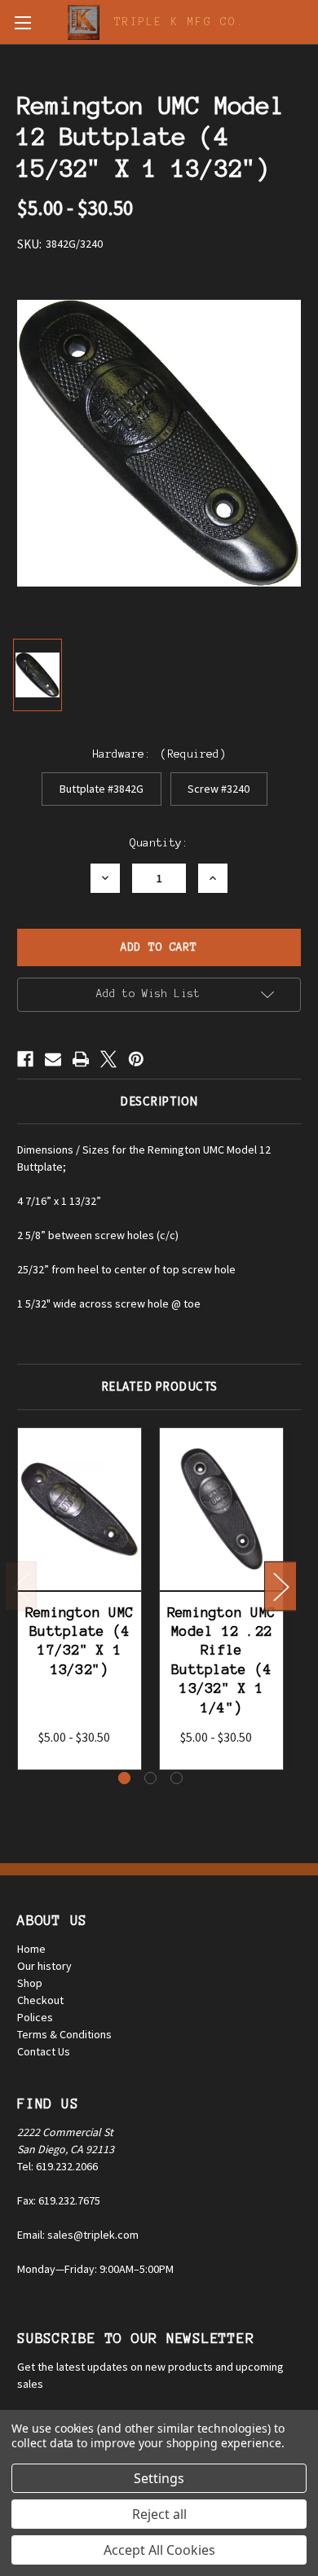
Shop (30, 1983)
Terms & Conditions (64, 2034)
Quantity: (159, 843)
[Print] (81, 1059)
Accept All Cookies (159, 2550)
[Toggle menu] (22, 22)
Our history (44, 1966)
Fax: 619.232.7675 (59, 2200)
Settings (159, 2478)
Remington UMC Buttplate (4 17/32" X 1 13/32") (79, 1641)
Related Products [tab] (159, 1386)
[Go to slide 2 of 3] (150, 1778)
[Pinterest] (136, 1059)
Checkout (40, 2000)
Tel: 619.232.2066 (57, 2166)
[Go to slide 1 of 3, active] (124, 1778)
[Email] (53, 1059)
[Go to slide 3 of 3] (177, 1778)
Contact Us (44, 2051)
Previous (21, 1587)
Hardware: (159, 754)
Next (280, 1587)
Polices (35, 2017)
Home (31, 1949)
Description (159, 1101)
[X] (108, 1059)
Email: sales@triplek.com (78, 2235)
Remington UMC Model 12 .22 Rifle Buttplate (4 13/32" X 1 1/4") (221, 1660)
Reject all (159, 2514)
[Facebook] (25, 1059)
